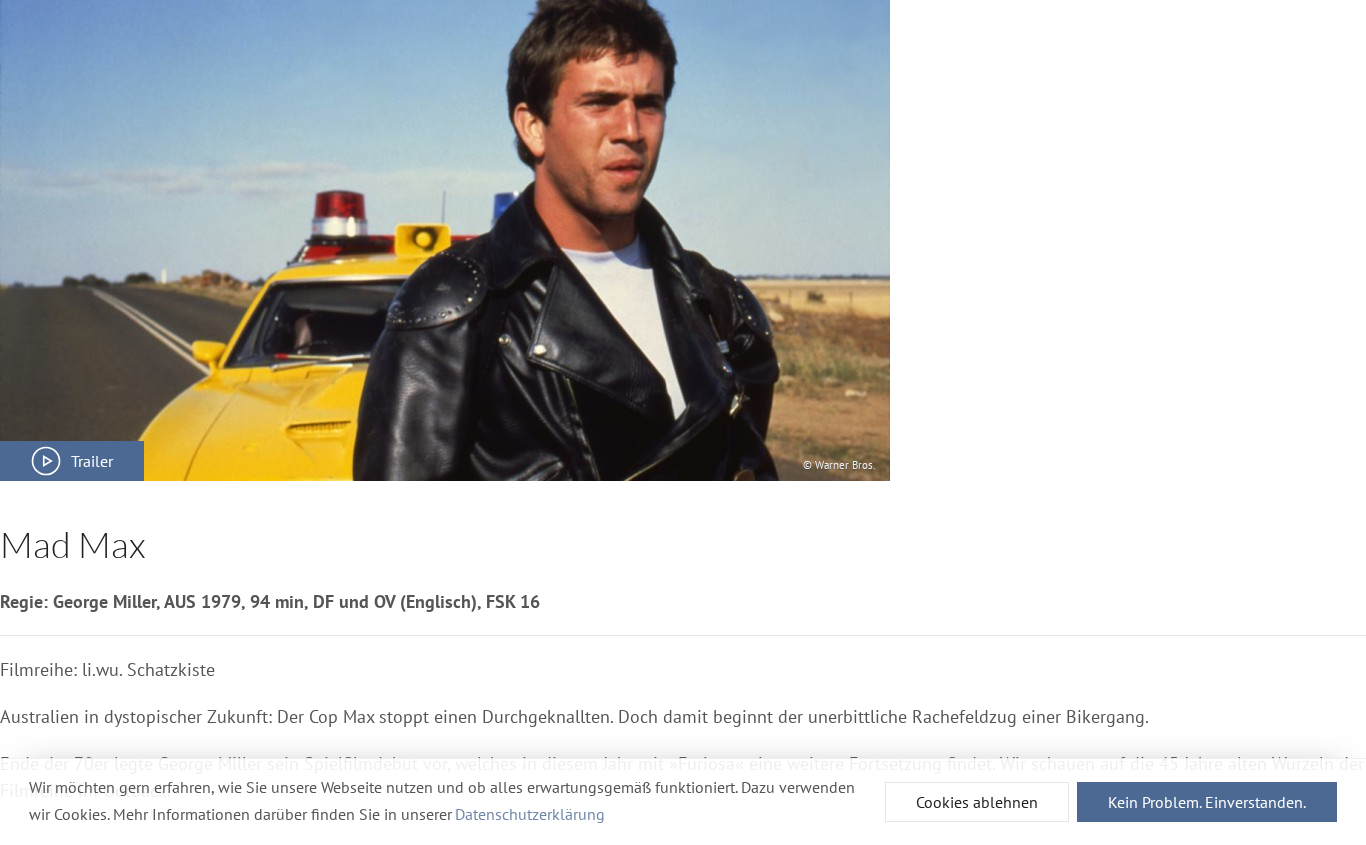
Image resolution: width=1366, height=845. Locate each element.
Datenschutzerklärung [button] (530, 814)
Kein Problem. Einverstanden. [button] (1207, 802)
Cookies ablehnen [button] (977, 802)
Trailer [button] (92, 461)
